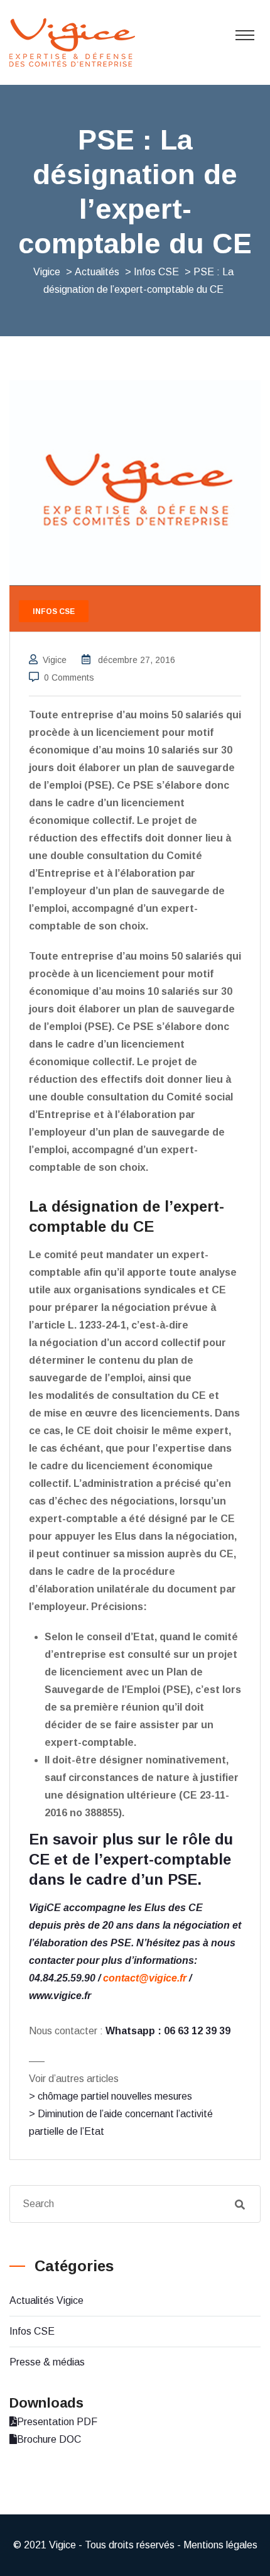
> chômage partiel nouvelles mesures (111, 2096)
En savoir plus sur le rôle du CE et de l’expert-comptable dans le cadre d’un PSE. (131, 1859)
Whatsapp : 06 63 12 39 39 (168, 2031)
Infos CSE (32, 2331)
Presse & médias (47, 2362)
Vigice (55, 660)
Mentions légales (220, 2545)
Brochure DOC (49, 2439)
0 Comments (69, 677)
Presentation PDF (57, 2422)
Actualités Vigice (46, 2300)
